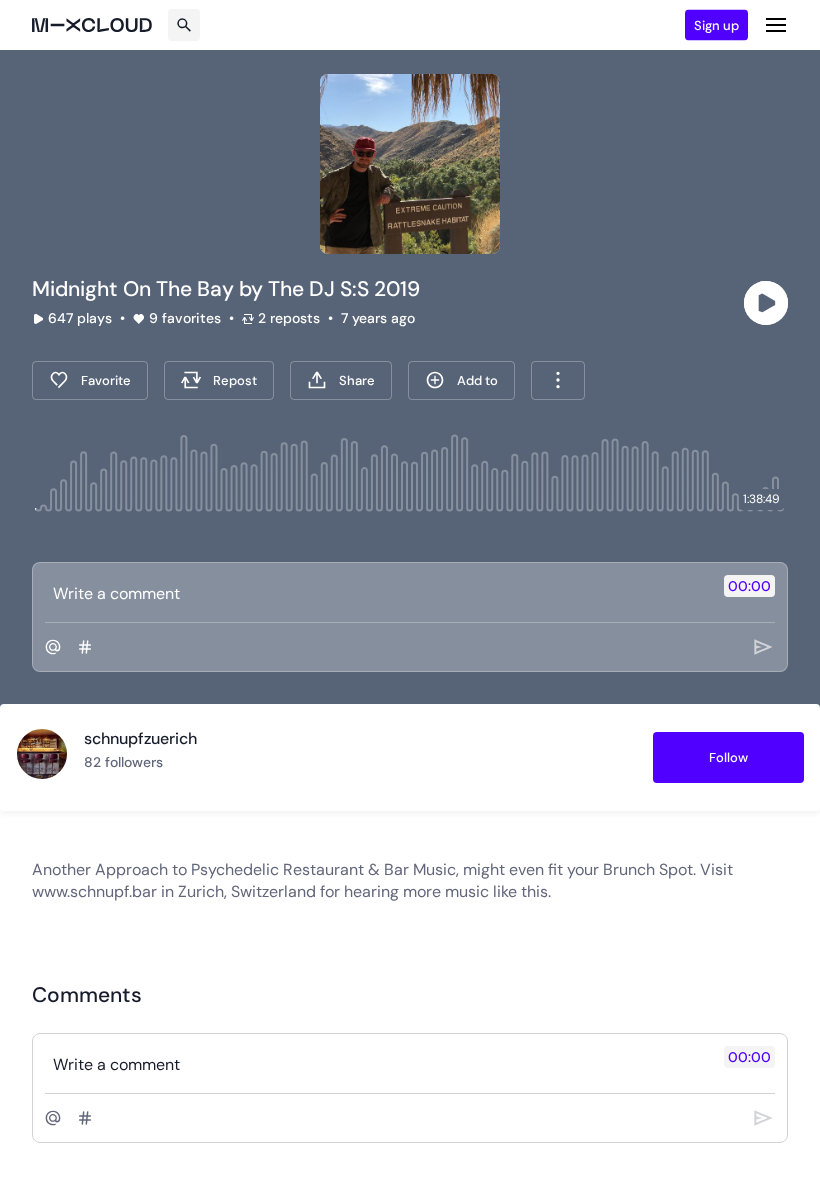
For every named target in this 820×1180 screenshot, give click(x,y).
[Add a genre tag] (85, 647)
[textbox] (376, 593)
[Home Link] (92, 25)
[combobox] (558, 380)
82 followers (123, 762)
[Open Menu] (776, 25)
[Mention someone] (53, 647)
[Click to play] (766, 303)
